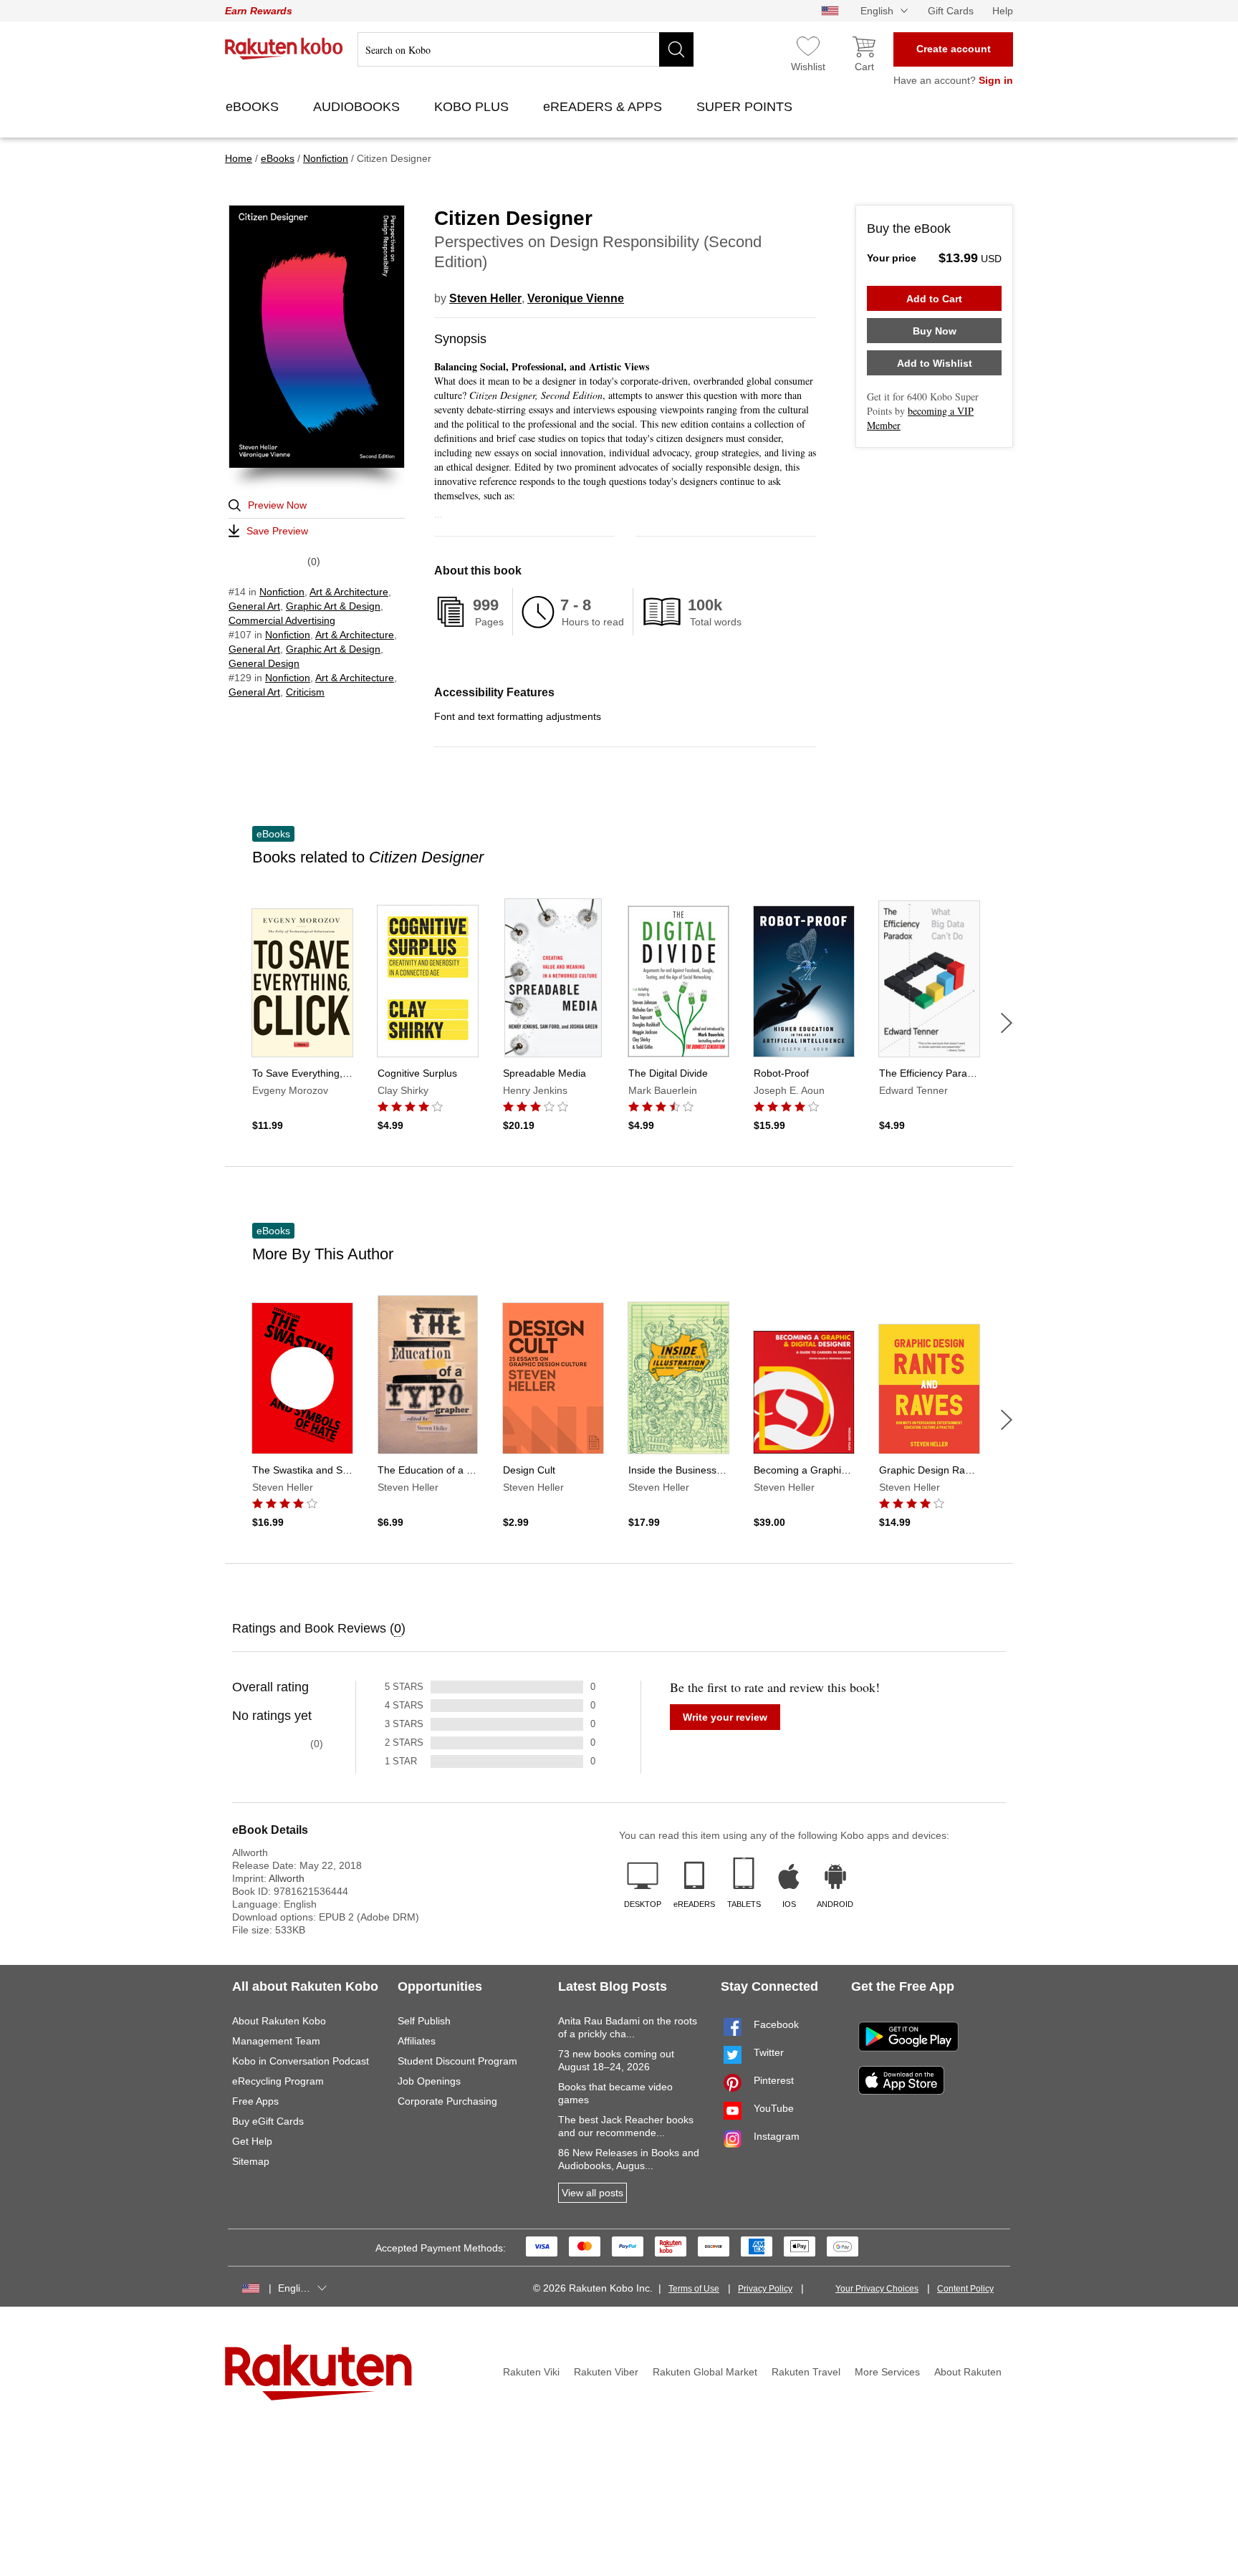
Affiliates (417, 2041)
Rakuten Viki (531, 2372)
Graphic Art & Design (333, 606)
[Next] (1007, 1023)
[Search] (676, 49)
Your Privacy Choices (877, 2289)
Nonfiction (282, 592)
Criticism (305, 692)
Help (1003, 11)
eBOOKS (254, 107)
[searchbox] (526, 49)
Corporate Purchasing (447, 2101)
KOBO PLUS (473, 107)
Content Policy (965, 2289)
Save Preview (277, 531)
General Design (264, 663)
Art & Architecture (349, 592)
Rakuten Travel (806, 2372)
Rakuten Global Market (705, 2372)
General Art (254, 606)
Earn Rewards (259, 11)
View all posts (592, 2193)
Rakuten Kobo (284, 49)
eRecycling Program (278, 2081)
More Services (887, 2372)
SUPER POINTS (746, 107)
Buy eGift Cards (268, 2121)
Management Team (276, 2041)
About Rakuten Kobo (279, 2021)
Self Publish (424, 2021)
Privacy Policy (765, 2289)
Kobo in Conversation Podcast (301, 2061)
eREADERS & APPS (604, 107)
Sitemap (251, 2161)
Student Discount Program (457, 2061)
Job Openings (429, 2081)
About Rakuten (968, 2372)
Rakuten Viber (606, 2372)
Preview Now (277, 505)
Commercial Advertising (282, 620)
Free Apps (255, 2101)
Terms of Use (694, 2289)
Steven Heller (485, 298)
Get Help (252, 2141)
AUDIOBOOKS (358, 107)
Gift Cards (951, 11)
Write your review (725, 1717)
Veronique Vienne (576, 298)
